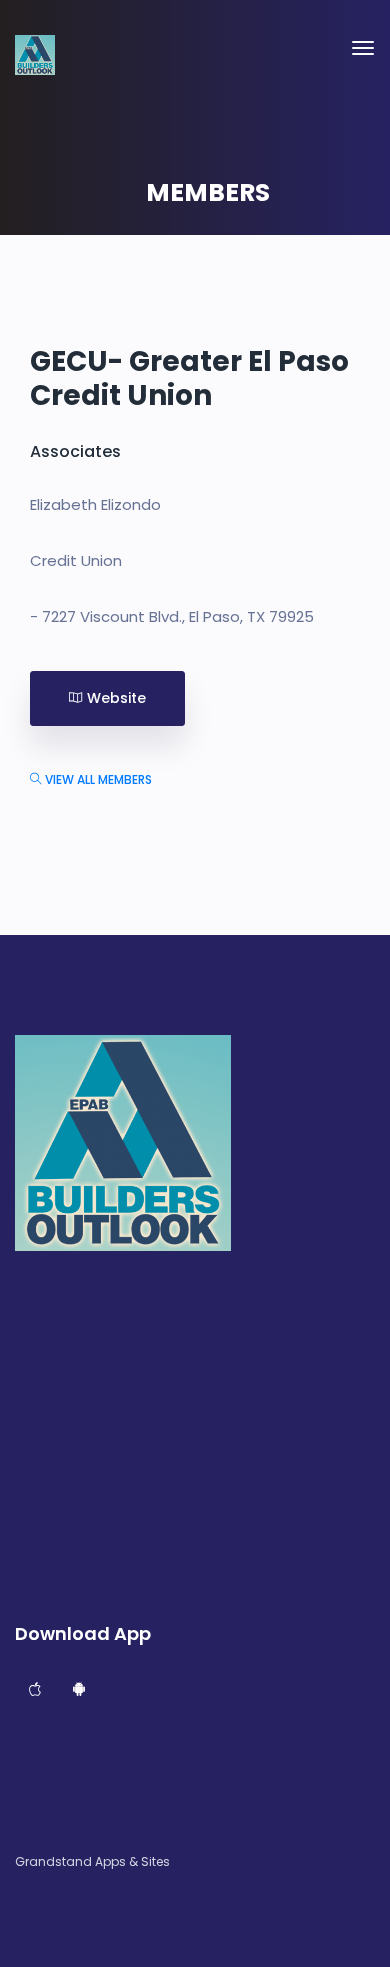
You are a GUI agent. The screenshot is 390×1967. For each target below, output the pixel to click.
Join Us (36, 1570)
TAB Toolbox (52, 1504)
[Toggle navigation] (363, 48)
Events (34, 1372)
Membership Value (72, 1438)
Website (114, 698)
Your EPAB (44, 1471)
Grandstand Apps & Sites (92, 1861)
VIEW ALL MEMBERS (97, 779)
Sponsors (44, 1537)
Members (43, 1405)
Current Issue (54, 1306)
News (31, 1339)
